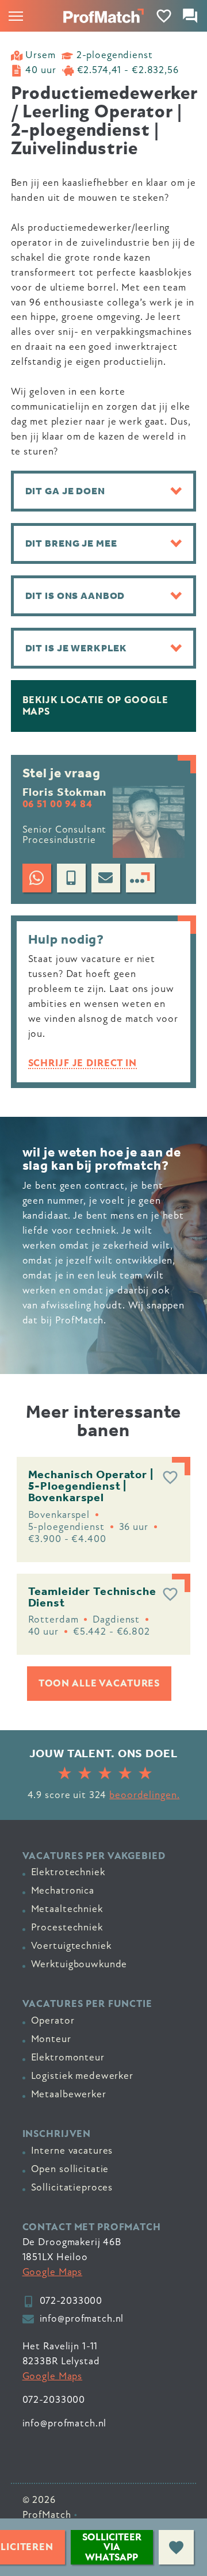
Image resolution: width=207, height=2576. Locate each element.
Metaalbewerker (69, 2094)
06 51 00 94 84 (57, 804)
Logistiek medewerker (82, 2076)
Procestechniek (67, 1927)
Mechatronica (63, 1890)
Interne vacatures (72, 2151)
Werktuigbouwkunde (79, 1964)
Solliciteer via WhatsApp (112, 2547)
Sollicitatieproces (72, 2187)
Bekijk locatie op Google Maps (95, 706)
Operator (53, 2020)
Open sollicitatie (70, 2169)
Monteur (51, 2039)
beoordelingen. (144, 1795)
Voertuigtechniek (71, 1946)
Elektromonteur (68, 2057)
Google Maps (53, 2272)
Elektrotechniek (68, 1872)
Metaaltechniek (67, 1909)
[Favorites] (164, 16)
